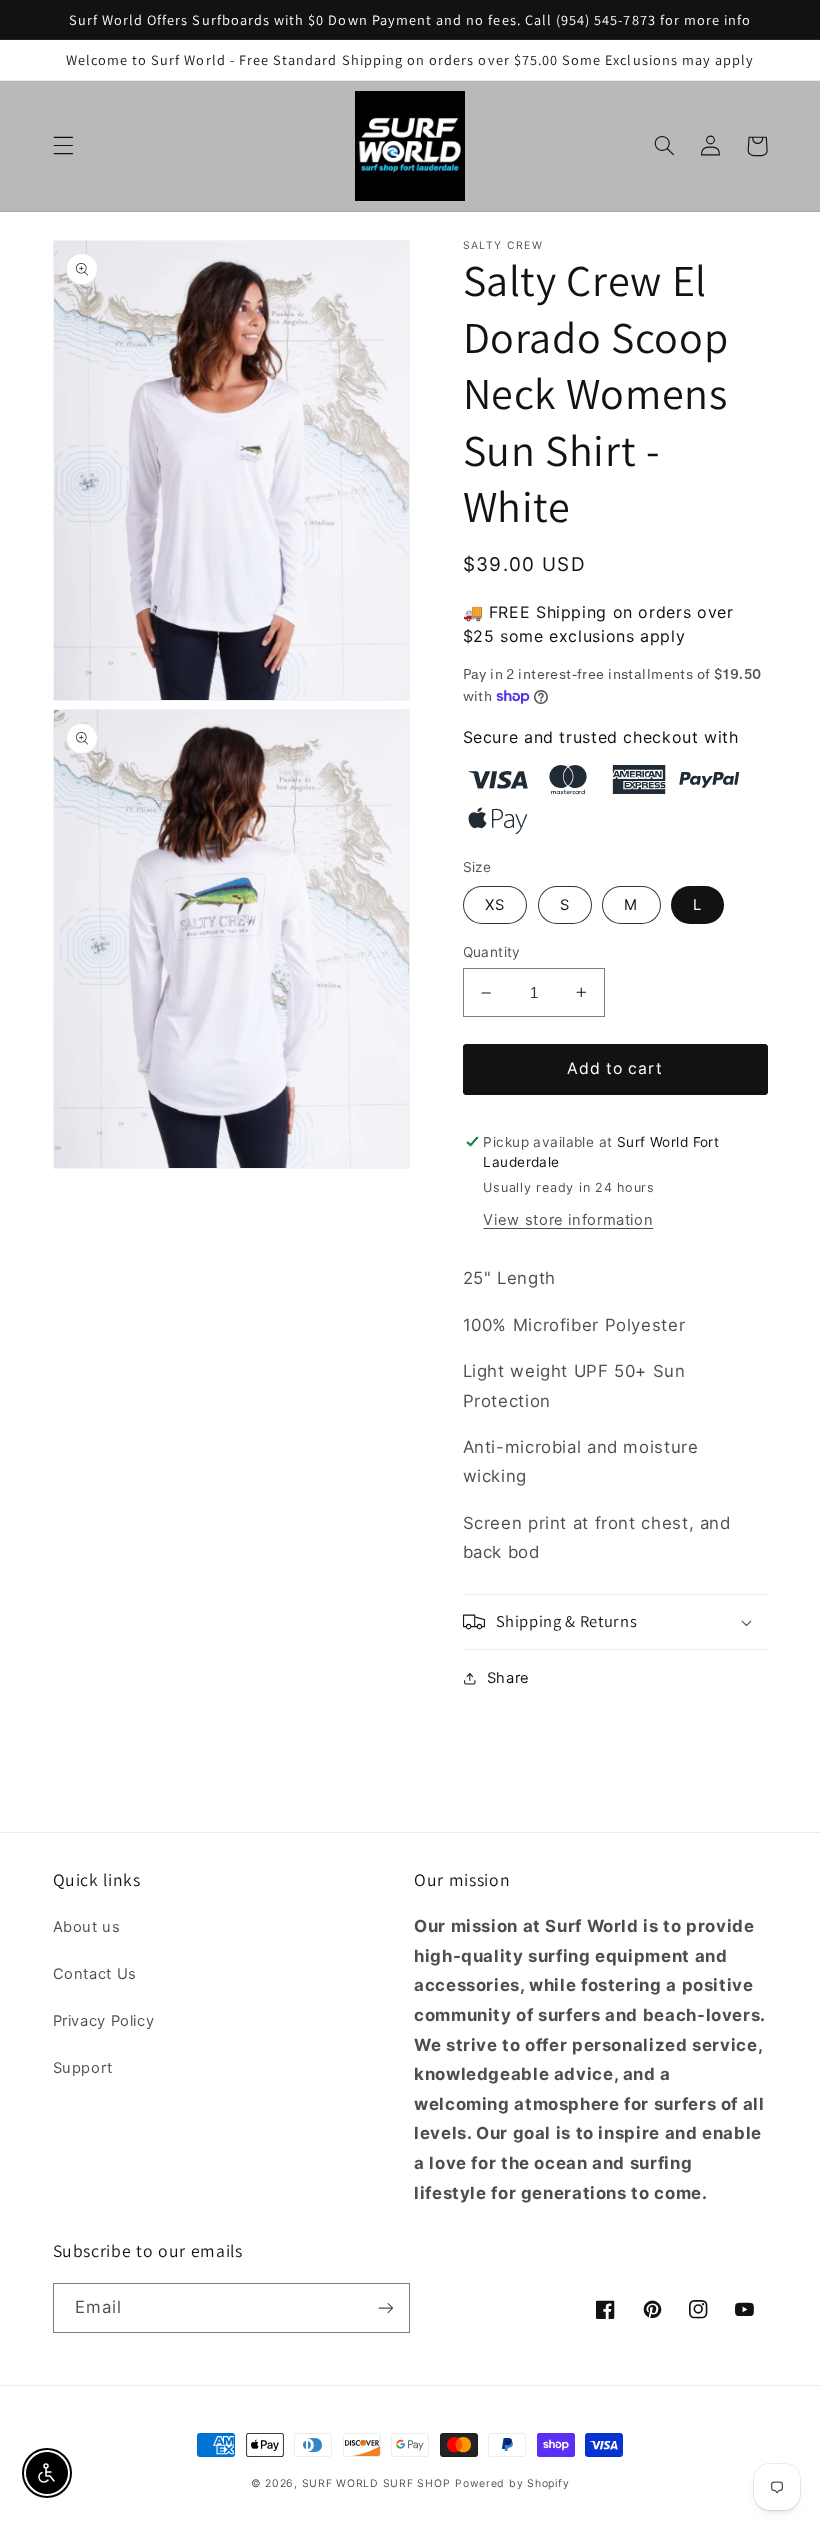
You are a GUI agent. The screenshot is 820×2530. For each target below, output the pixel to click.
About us (87, 1927)
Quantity (492, 952)
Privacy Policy (104, 2021)
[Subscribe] (386, 2307)
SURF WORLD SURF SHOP (376, 2483)
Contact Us (95, 1974)
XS (495, 905)
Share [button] (508, 1678)
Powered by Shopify (512, 2483)
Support (83, 2068)
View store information (568, 1220)
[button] (63, 146)
